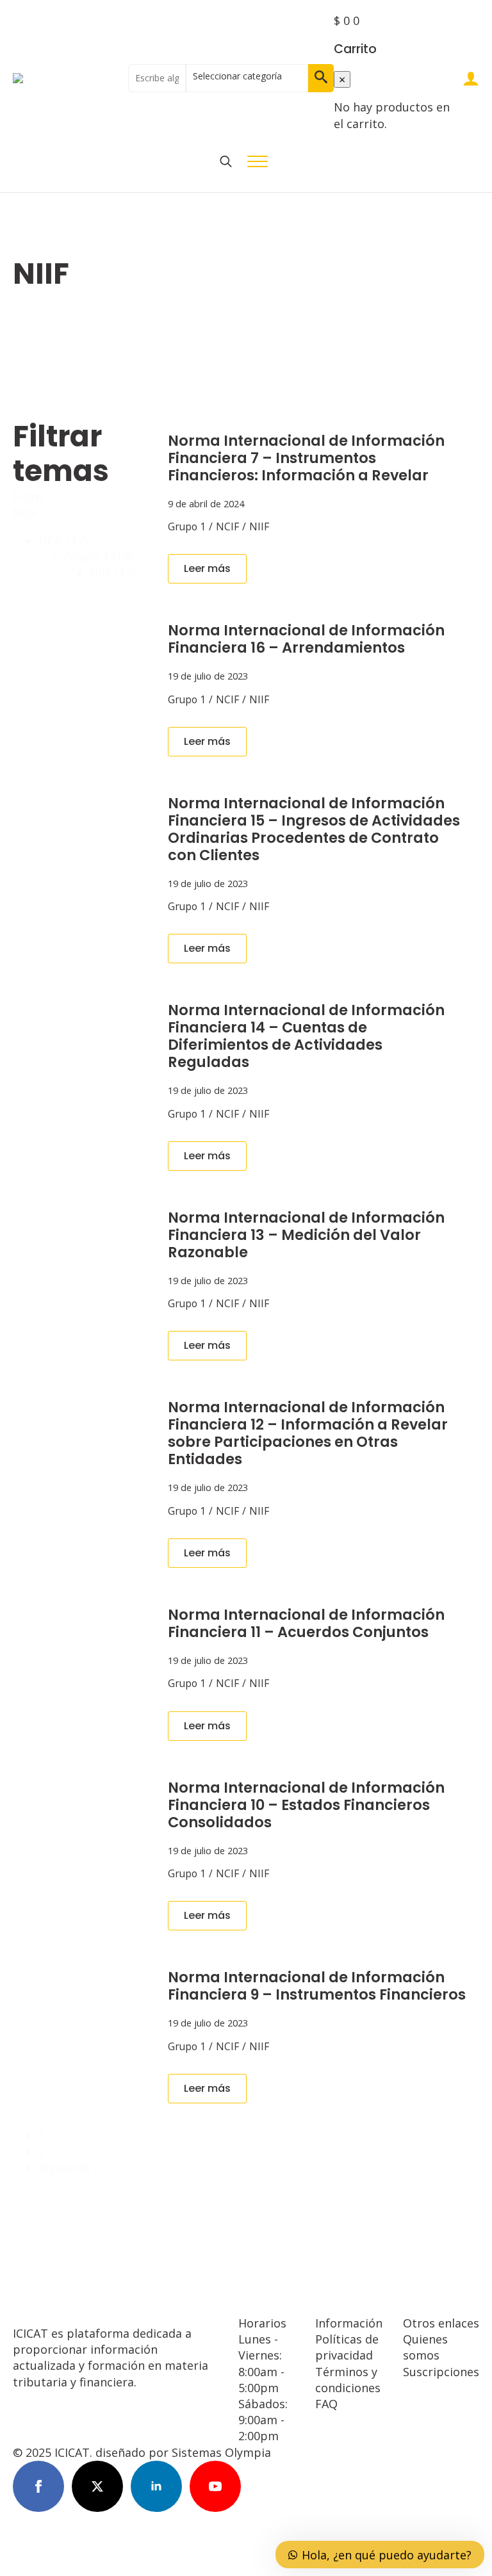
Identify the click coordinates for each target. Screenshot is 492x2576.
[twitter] (97, 2486)
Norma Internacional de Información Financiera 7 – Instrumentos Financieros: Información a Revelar (306, 458)
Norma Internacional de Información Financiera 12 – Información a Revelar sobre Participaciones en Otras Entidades (308, 1433)
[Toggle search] (226, 161)
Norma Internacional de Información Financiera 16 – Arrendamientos (306, 639)
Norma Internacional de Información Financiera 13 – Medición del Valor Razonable (306, 1235)
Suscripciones (441, 2372)
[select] (247, 78)
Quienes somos (425, 2347)
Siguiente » (69, 2167)
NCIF (227, 526)
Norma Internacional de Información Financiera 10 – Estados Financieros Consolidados (306, 1805)
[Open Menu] (258, 161)
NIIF (259, 526)
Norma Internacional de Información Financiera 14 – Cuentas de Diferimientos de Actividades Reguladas (306, 1036)
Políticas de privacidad (347, 2347)
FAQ (326, 2404)
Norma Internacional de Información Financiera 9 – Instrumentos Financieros (317, 1986)
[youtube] (215, 2486)
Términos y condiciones (348, 2380)
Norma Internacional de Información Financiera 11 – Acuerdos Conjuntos (306, 1624)
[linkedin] (156, 2486)
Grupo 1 (187, 526)
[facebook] (38, 2486)
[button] (321, 78)
